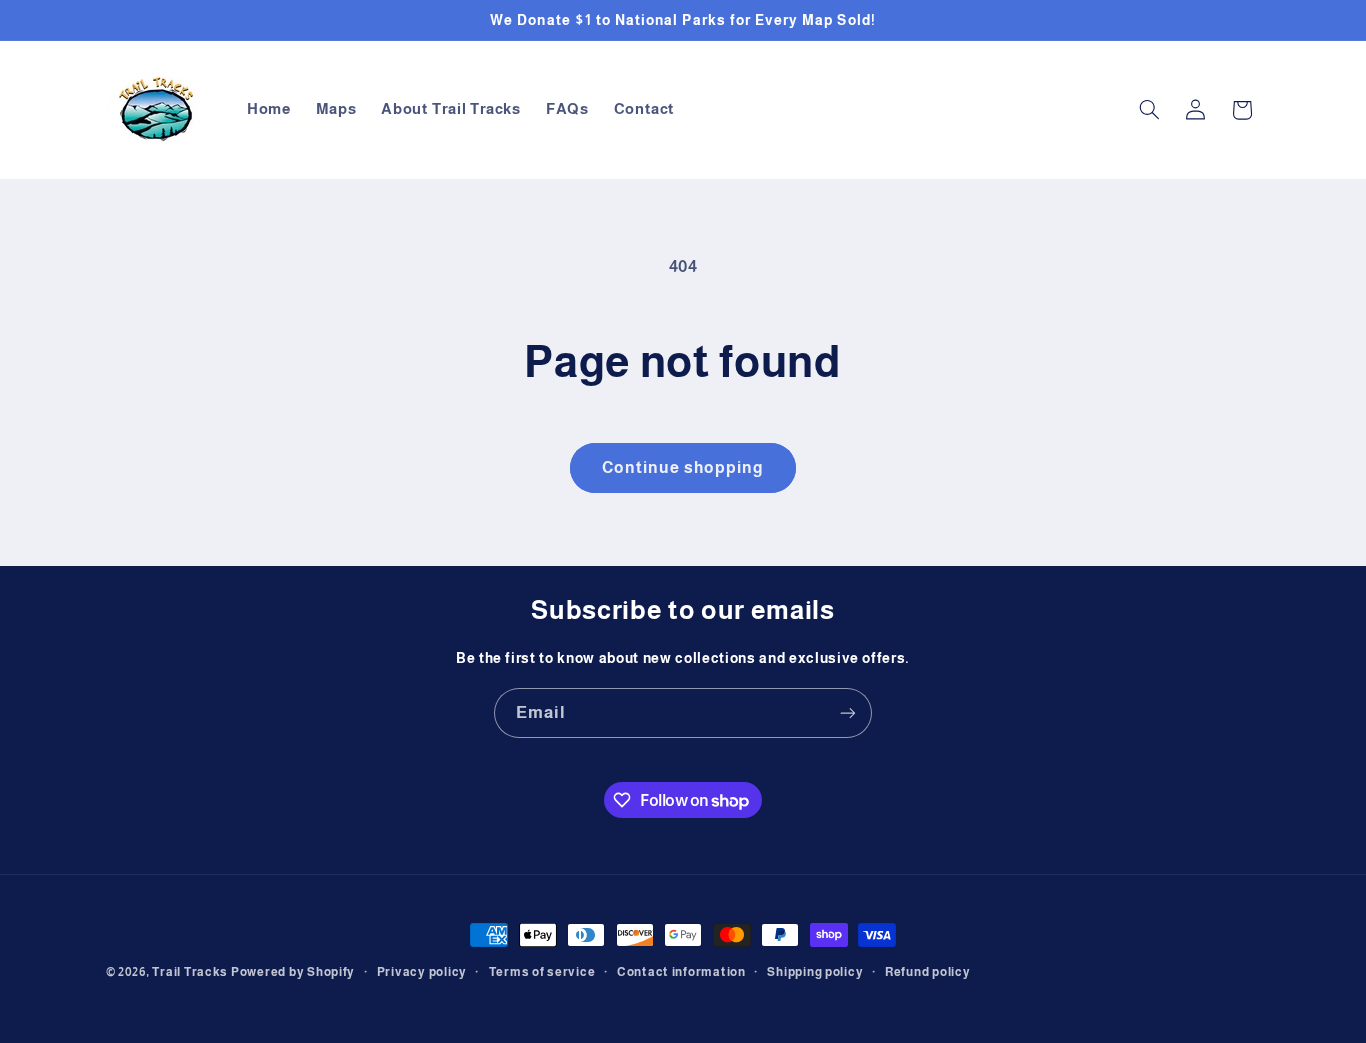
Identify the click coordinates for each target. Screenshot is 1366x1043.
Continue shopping (683, 467)
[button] (1149, 110)
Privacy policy (422, 972)
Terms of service (542, 972)
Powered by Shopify (293, 972)
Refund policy (928, 972)
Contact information (681, 972)
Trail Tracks (190, 972)
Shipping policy (815, 972)
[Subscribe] (848, 712)
